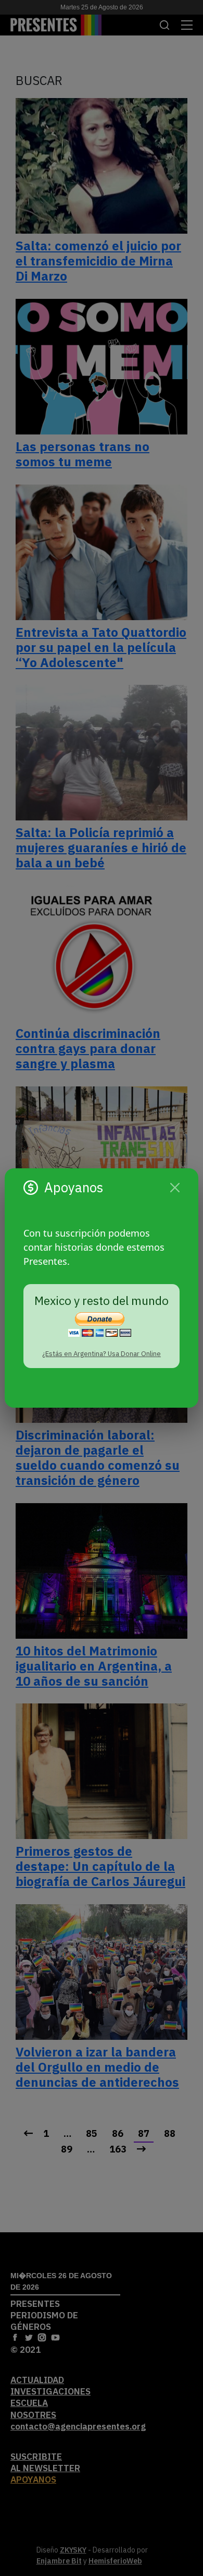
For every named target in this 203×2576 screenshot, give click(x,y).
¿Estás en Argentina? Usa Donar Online (102, 1354)
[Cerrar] (175, 1188)
